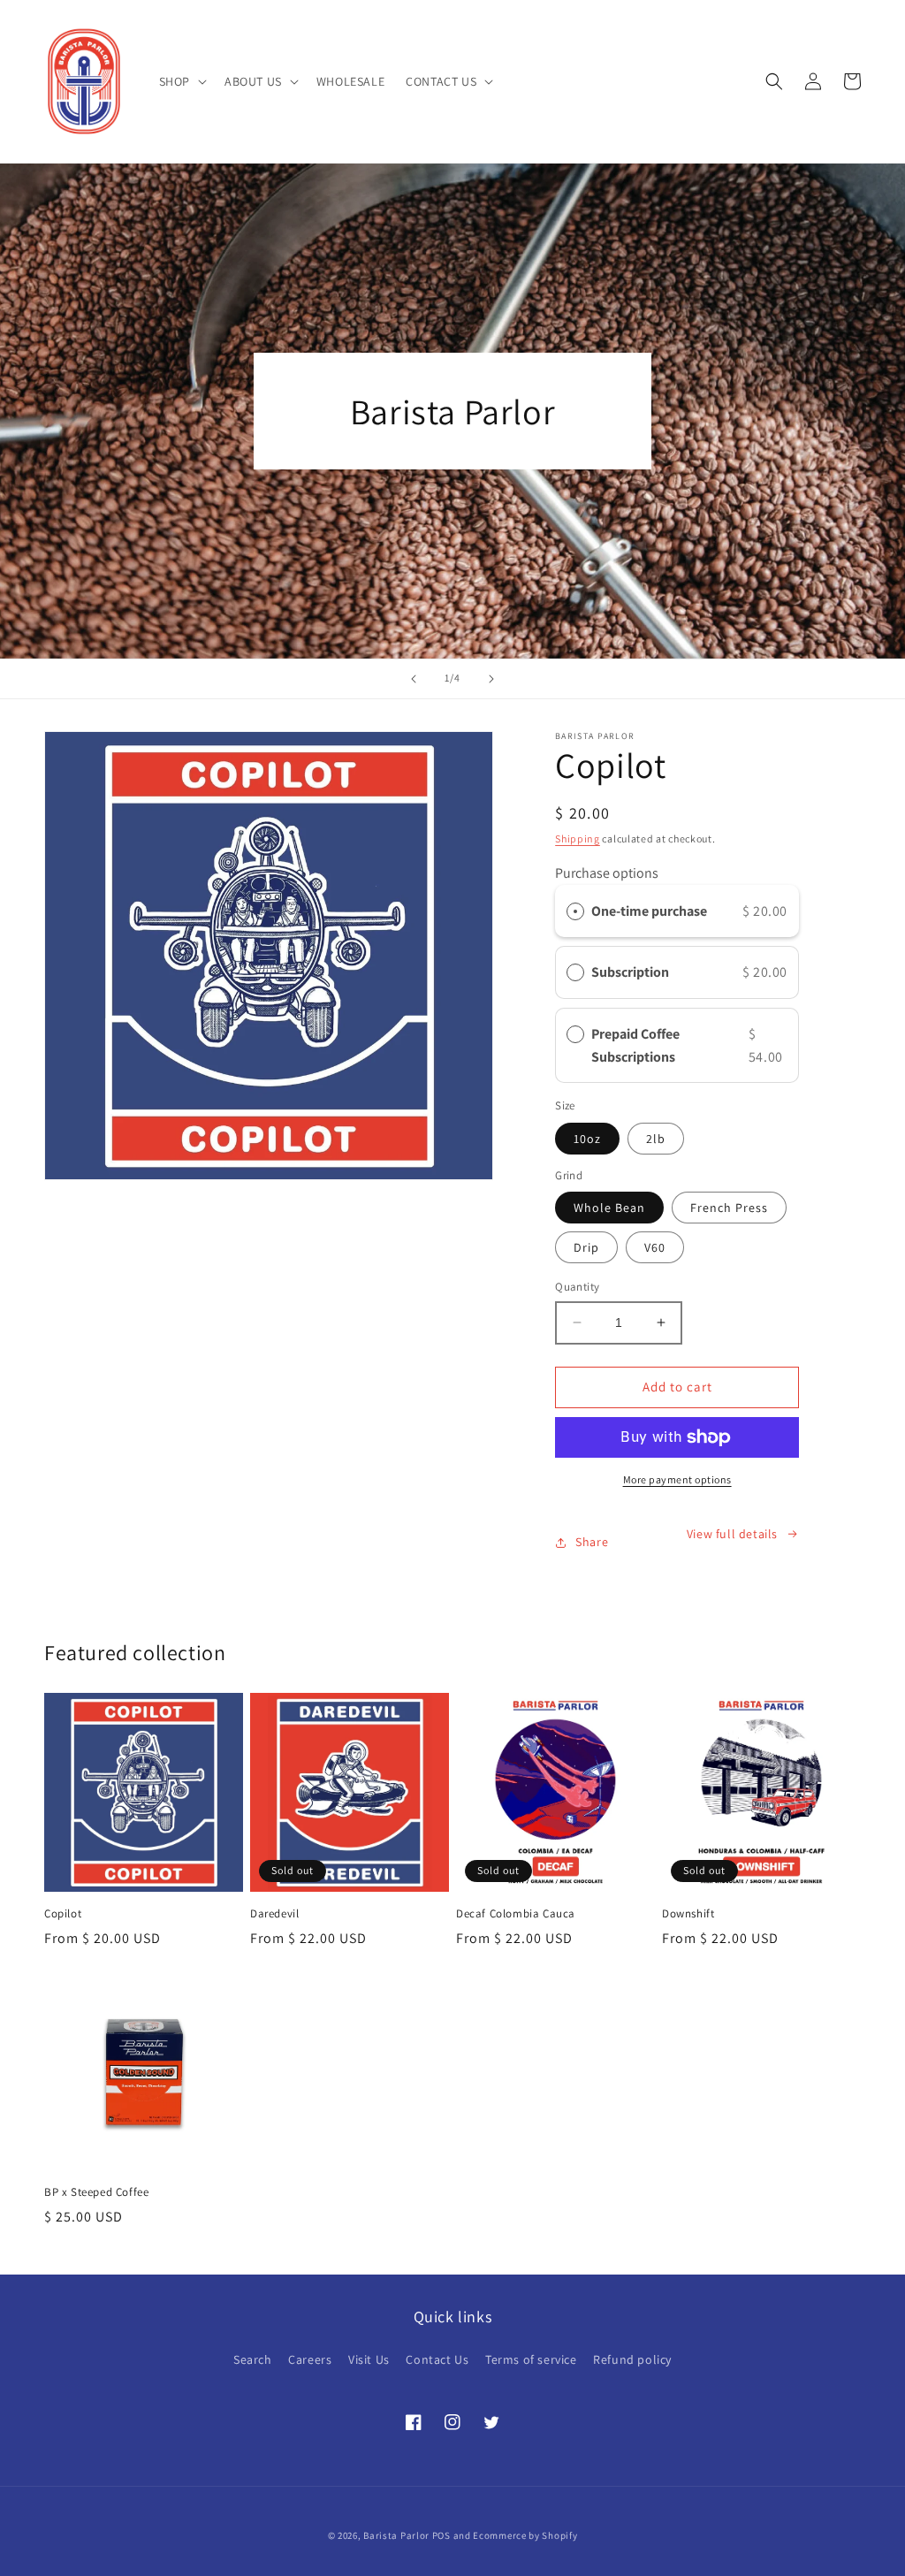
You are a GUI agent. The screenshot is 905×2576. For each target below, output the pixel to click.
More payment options (677, 1479)
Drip (586, 1247)
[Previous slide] (414, 679)
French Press (729, 1208)
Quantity (577, 1287)
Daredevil (274, 1914)
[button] (181, 81)
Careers (310, 2359)
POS (441, 2535)
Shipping (578, 838)
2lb (656, 1139)
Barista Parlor (396, 2535)
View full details (732, 1534)
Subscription (633, 972)
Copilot (63, 1914)
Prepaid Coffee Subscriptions (635, 1045)
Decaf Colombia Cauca (516, 1914)
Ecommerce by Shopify (525, 2535)
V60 (655, 1247)
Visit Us (369, 2359)
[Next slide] (491, 679)
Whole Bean (609, 1208)
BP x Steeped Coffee (96, 2192)
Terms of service (531, 2359)
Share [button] (592, 1542)
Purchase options (607, 873)
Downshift (688, 1914)
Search (253, 2359)
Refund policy (632, 2359)
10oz (587, 1139)
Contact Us (437, 2359)
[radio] (575, 911)
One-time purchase (649, 911)
